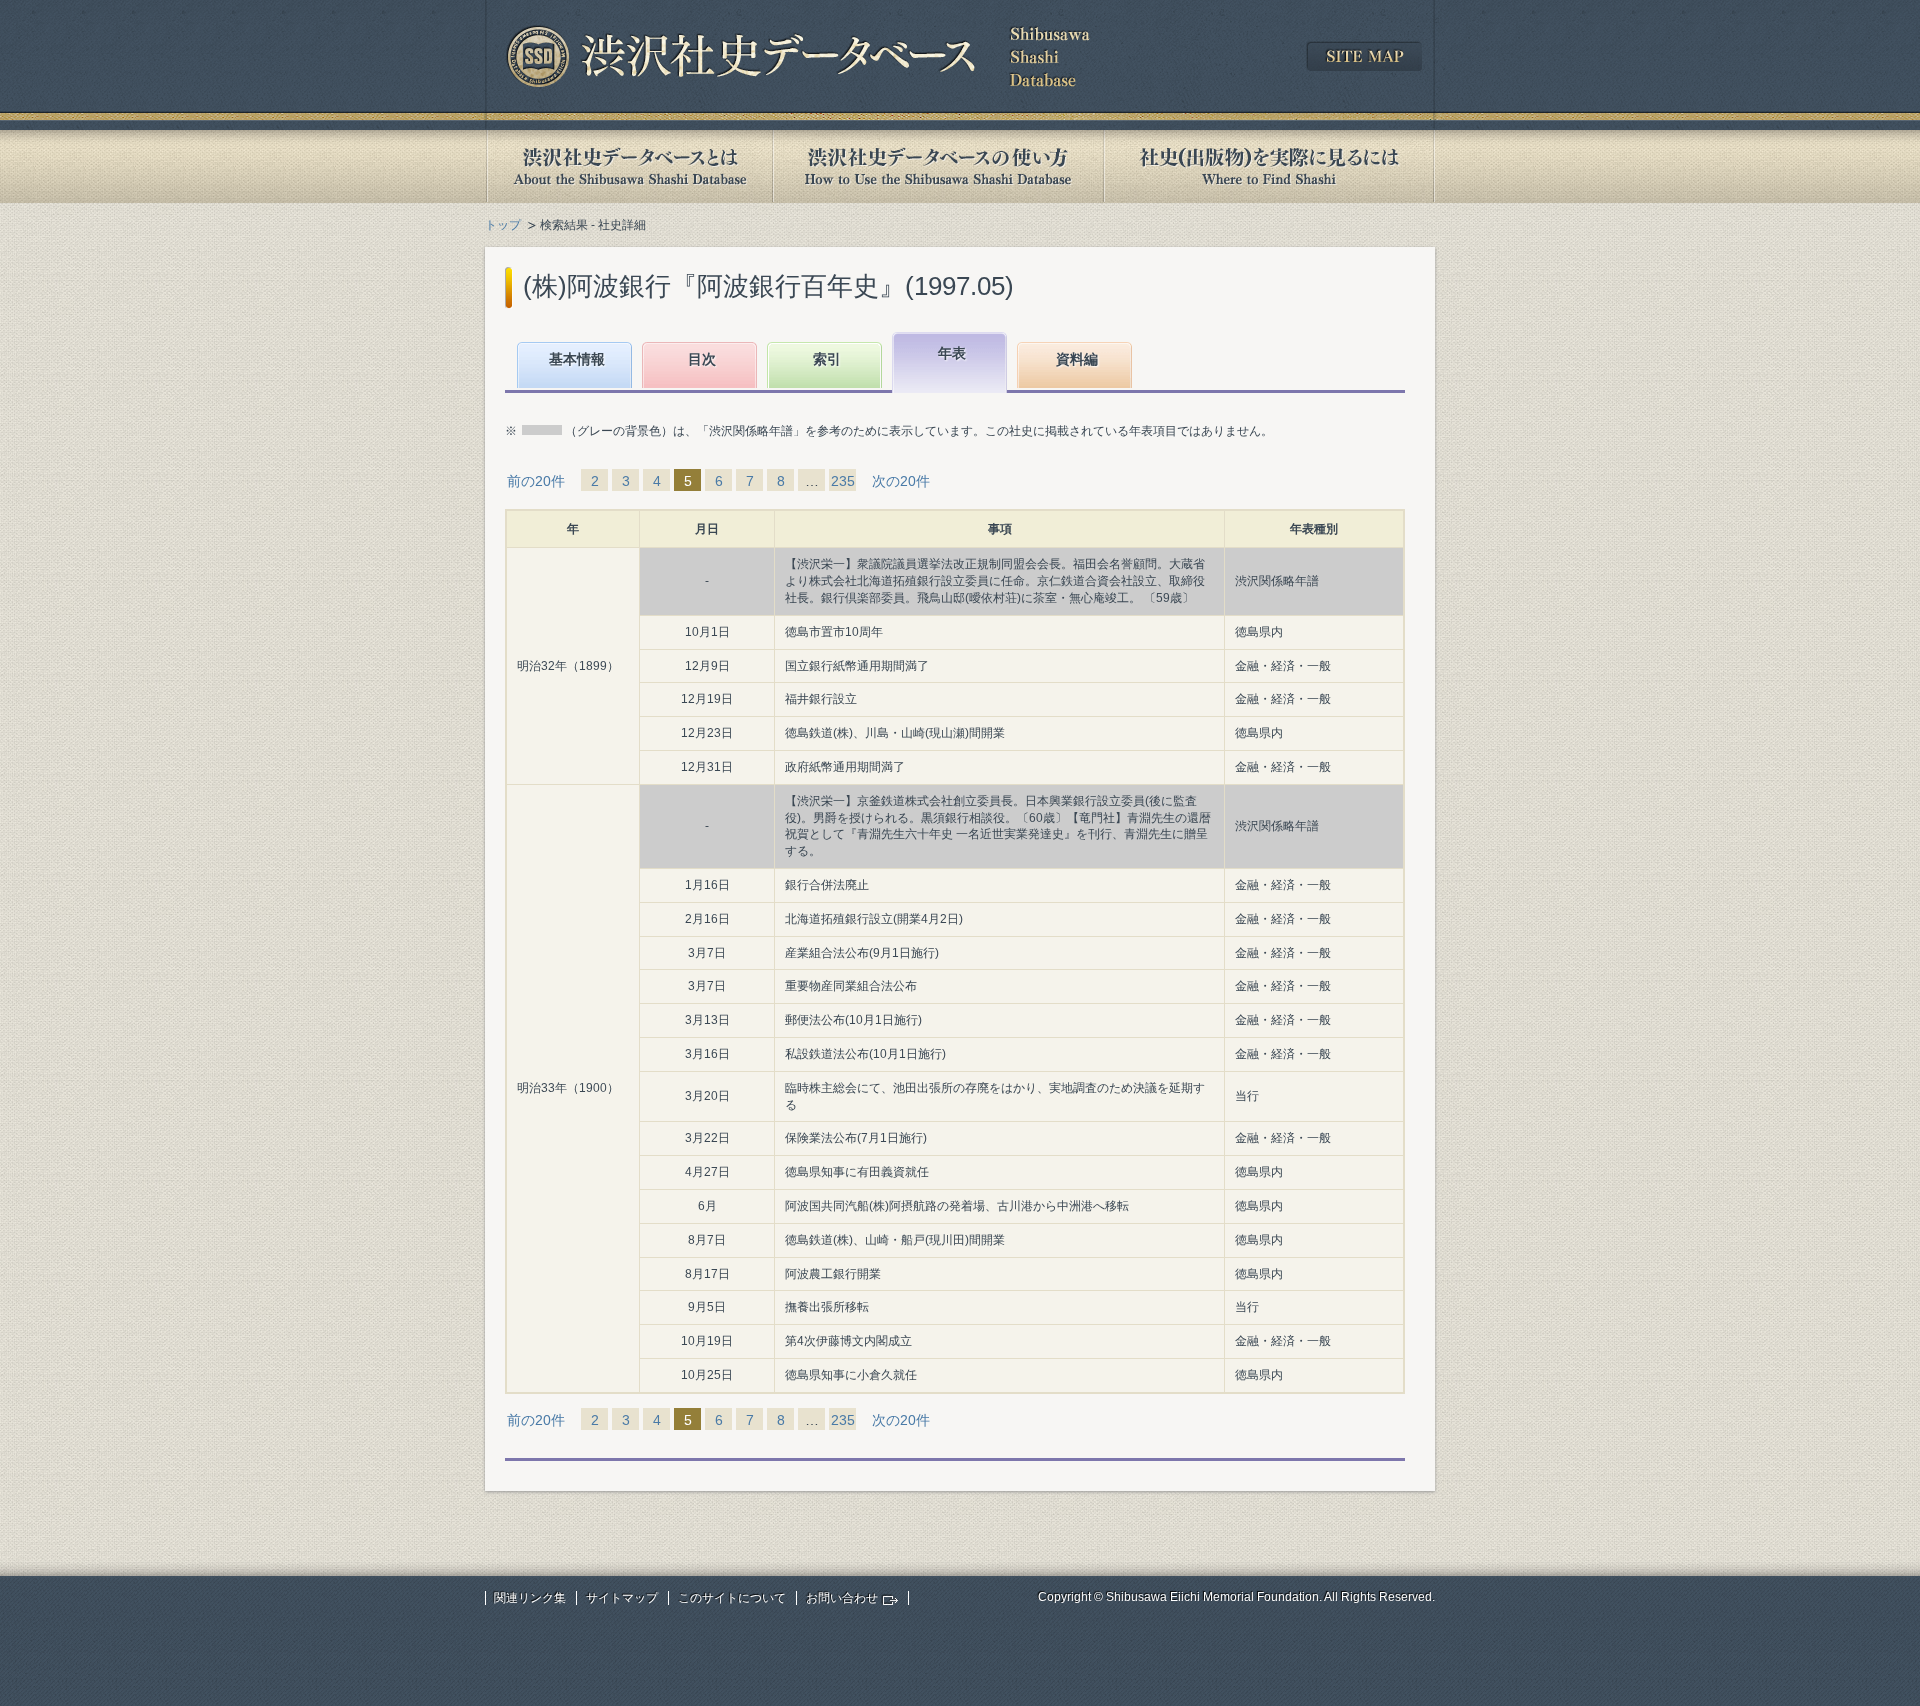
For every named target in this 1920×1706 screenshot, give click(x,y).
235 (843, 481)
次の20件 (901, 481)
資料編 (1077, 359)
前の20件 (536, 481)
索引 (827, 359)
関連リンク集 (530, 1598)
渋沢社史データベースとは (628, 166)
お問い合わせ (842, 1598)
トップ (503, 225)
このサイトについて (732, 1598)
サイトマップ (622, 1598)
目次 (702, 359)
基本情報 (577, 359)
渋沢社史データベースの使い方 (938, 166)
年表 (952, 353)
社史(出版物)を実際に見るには (1269, 166)
